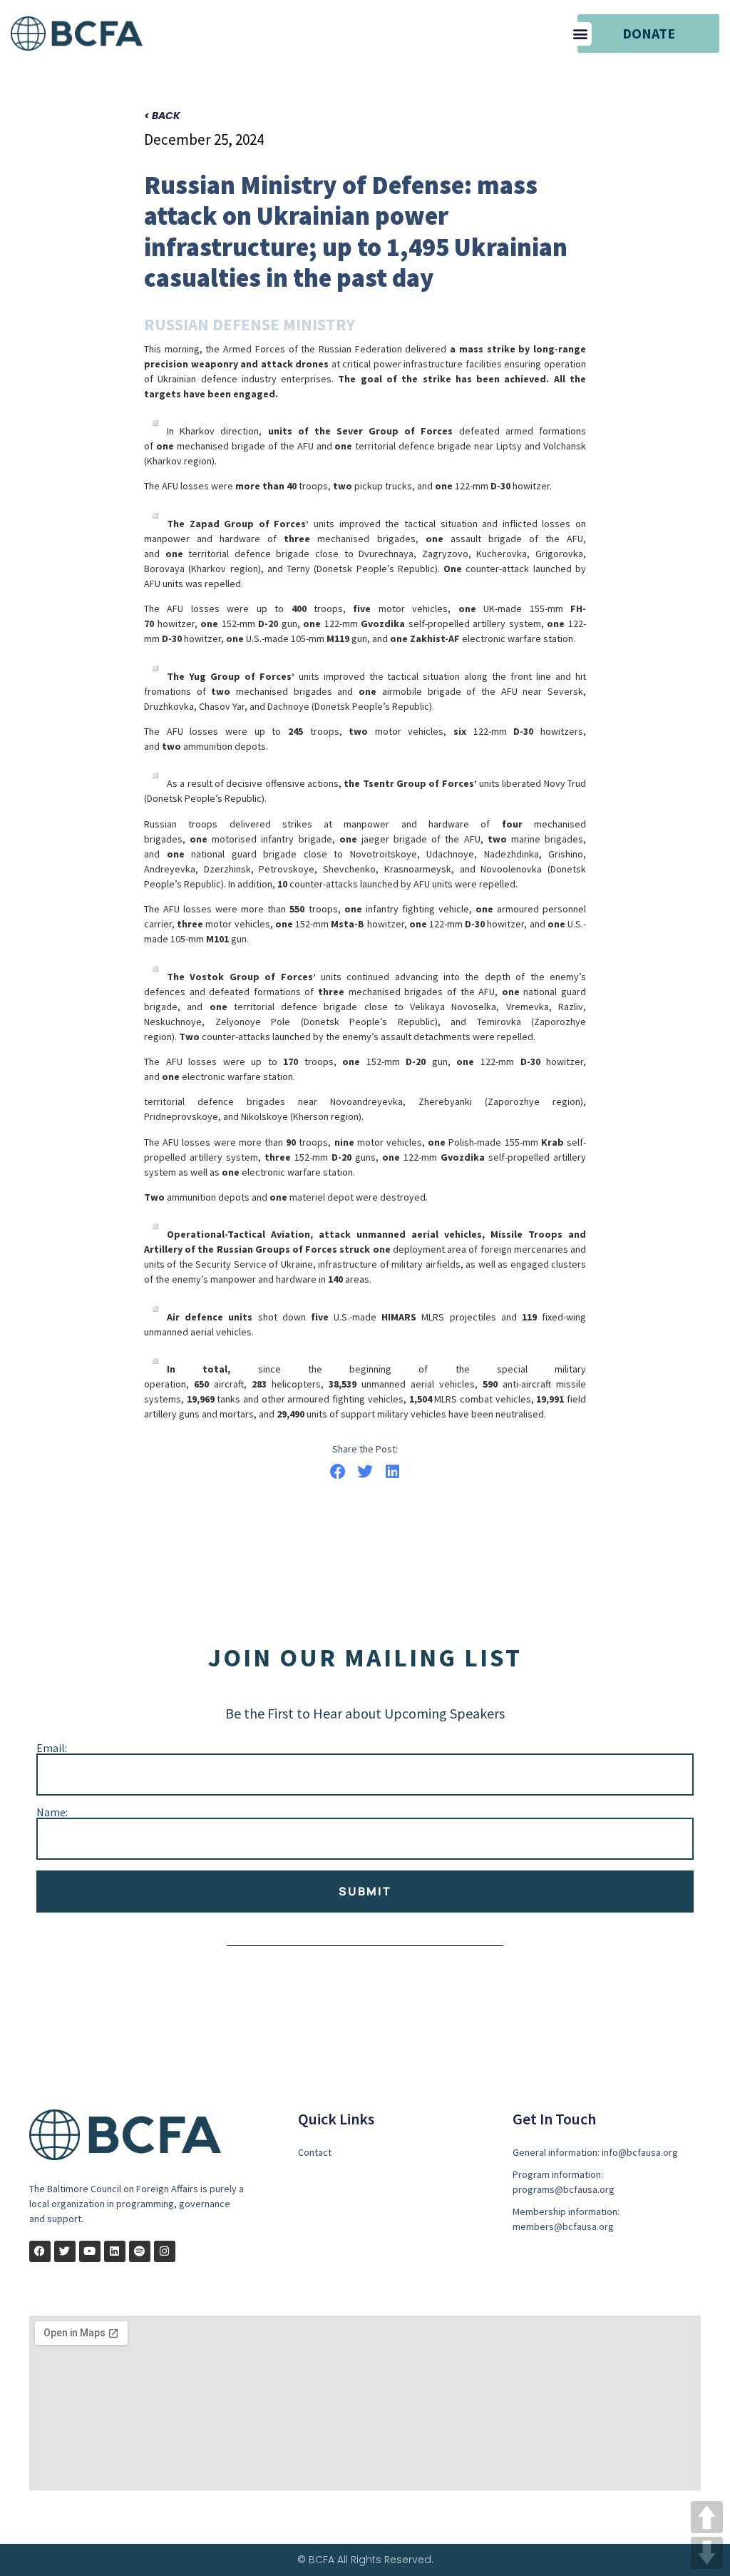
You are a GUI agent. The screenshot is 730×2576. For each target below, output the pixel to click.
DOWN (707, 2553)
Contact (315, 2152)
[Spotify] (140, 2251)
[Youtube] (90, 2251)
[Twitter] (65, 2251)
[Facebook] (40, 2251)
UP (707, 2517)
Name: (52, 1812)
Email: (52, 1748)
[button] (580, 34)
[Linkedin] (115, 2251)
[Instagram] (165, 2251)
